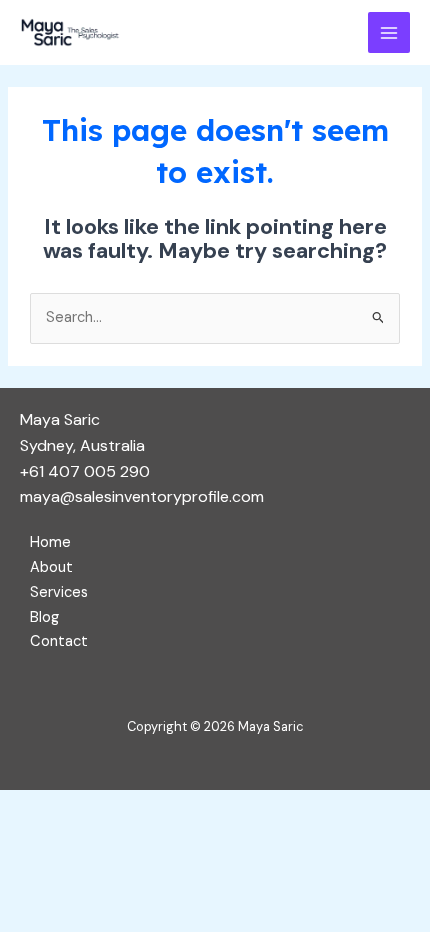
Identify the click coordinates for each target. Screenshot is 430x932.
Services (59, 592)
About (51, 567)
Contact (59, 641)
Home (50, 542)
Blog (44, 617)
